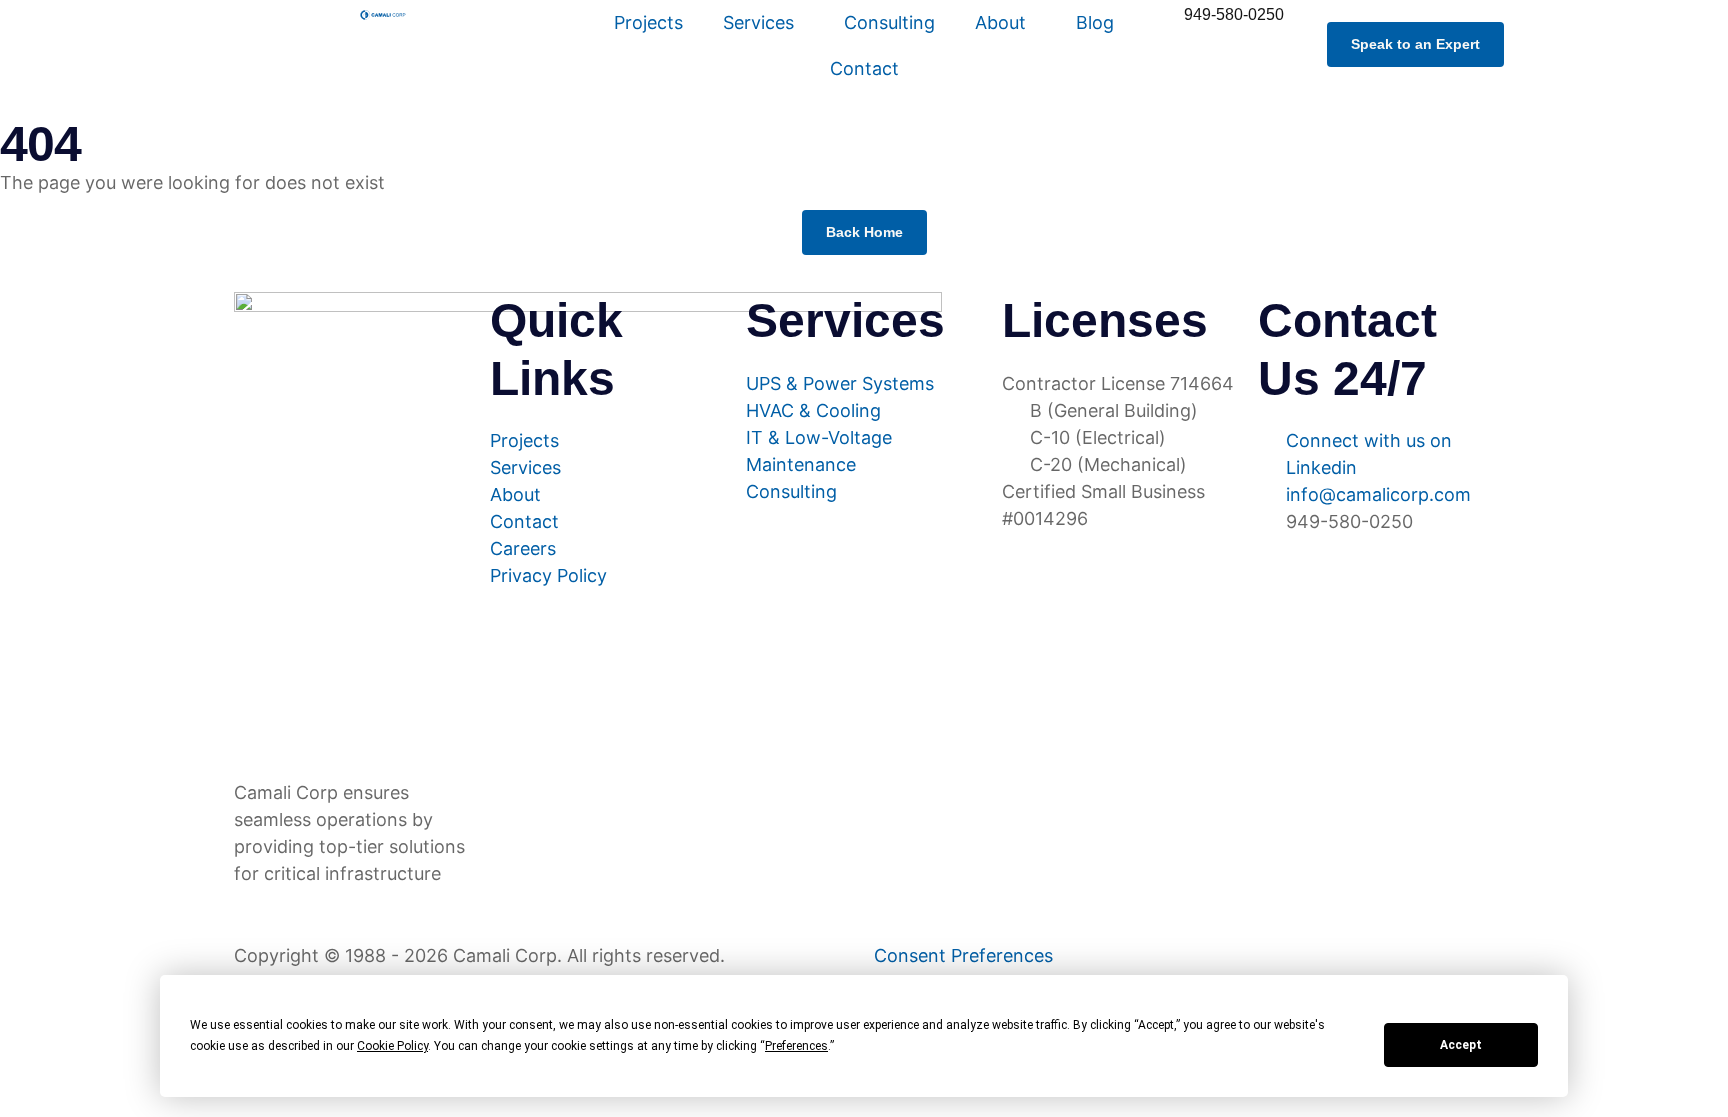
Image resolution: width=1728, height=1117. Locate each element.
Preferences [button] (796, 1046)
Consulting (889, 22)
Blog (1095, 22)
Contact (864, 68)
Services (758, 22)
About (1000, 22)
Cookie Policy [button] (392, 1046)
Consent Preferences (963, 955)
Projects (648, 22)
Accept (1461, 1045)
